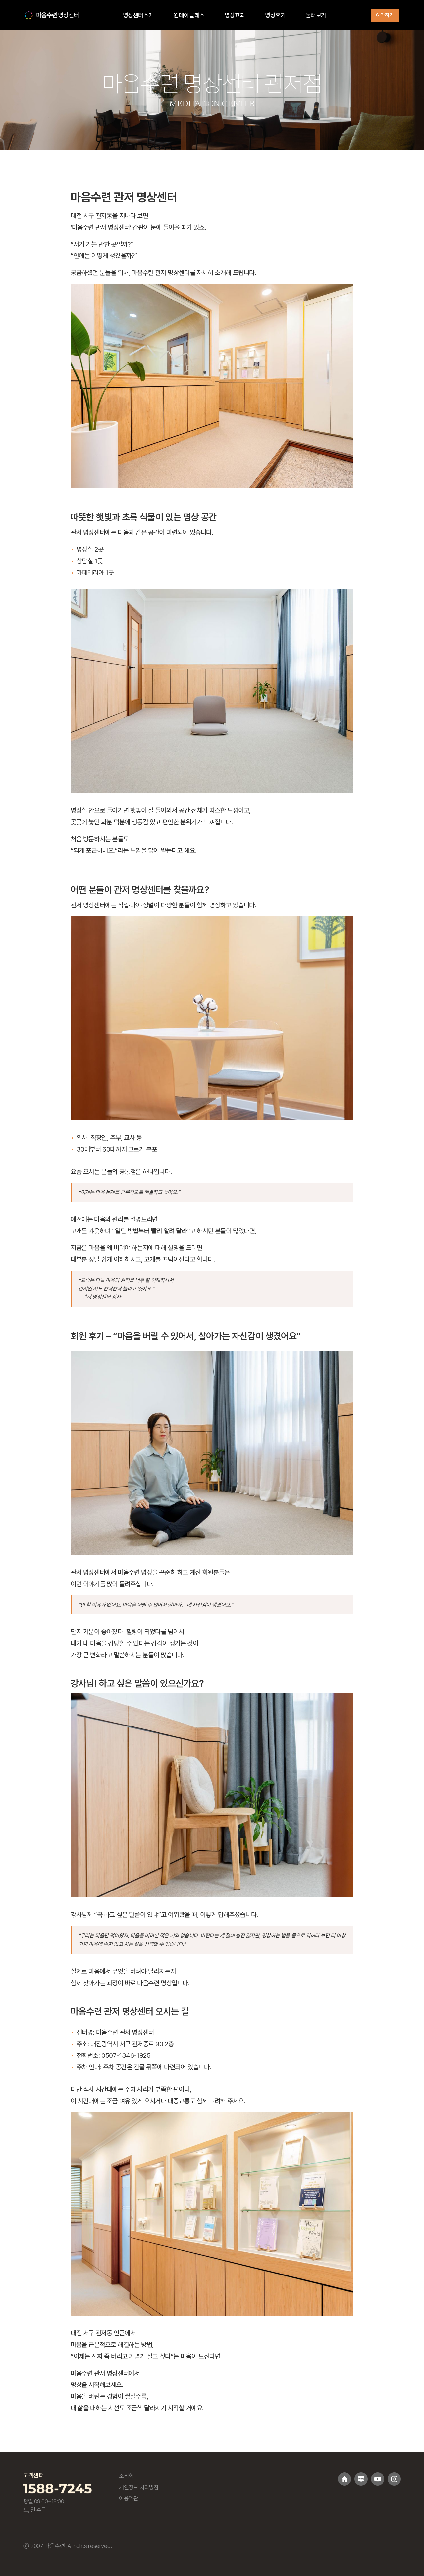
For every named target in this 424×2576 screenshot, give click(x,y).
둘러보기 (316, 15)
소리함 (126, 2476)
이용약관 (129, 2498)
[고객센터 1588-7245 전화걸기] (57, 2488)
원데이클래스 (189, 15)
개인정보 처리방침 (139, 2487)
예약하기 (385, 15)
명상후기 (275, 15)
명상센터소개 (138, 15)
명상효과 (235, 15)
